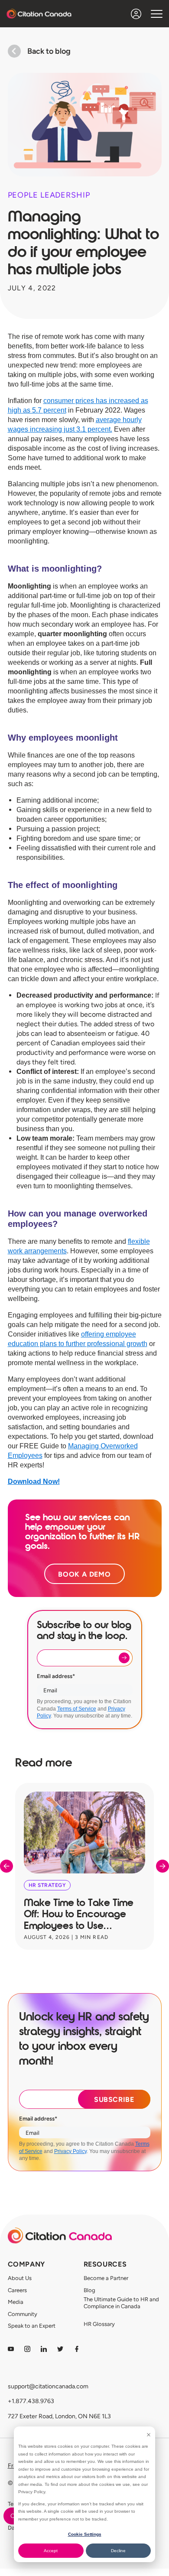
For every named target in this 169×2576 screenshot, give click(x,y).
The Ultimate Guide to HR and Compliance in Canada (121, 2303)
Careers (17, 2290)
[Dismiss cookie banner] (149, 2435)
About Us (20, 2278)
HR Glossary (99, 2324)
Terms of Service (77, 1709)
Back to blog (49, 51)
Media (16, 2302)
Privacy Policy (70, 2151)
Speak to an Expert (32, 2326)
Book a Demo (84, 1574)
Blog (89, 2290)
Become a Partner (106, 2278)
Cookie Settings (85, 2534)
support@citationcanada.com (48, 2386)
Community (23, 2314)
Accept (51, 2551)
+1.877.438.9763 (31, 2401)
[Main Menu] (157, 14)
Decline (118, 2551)
